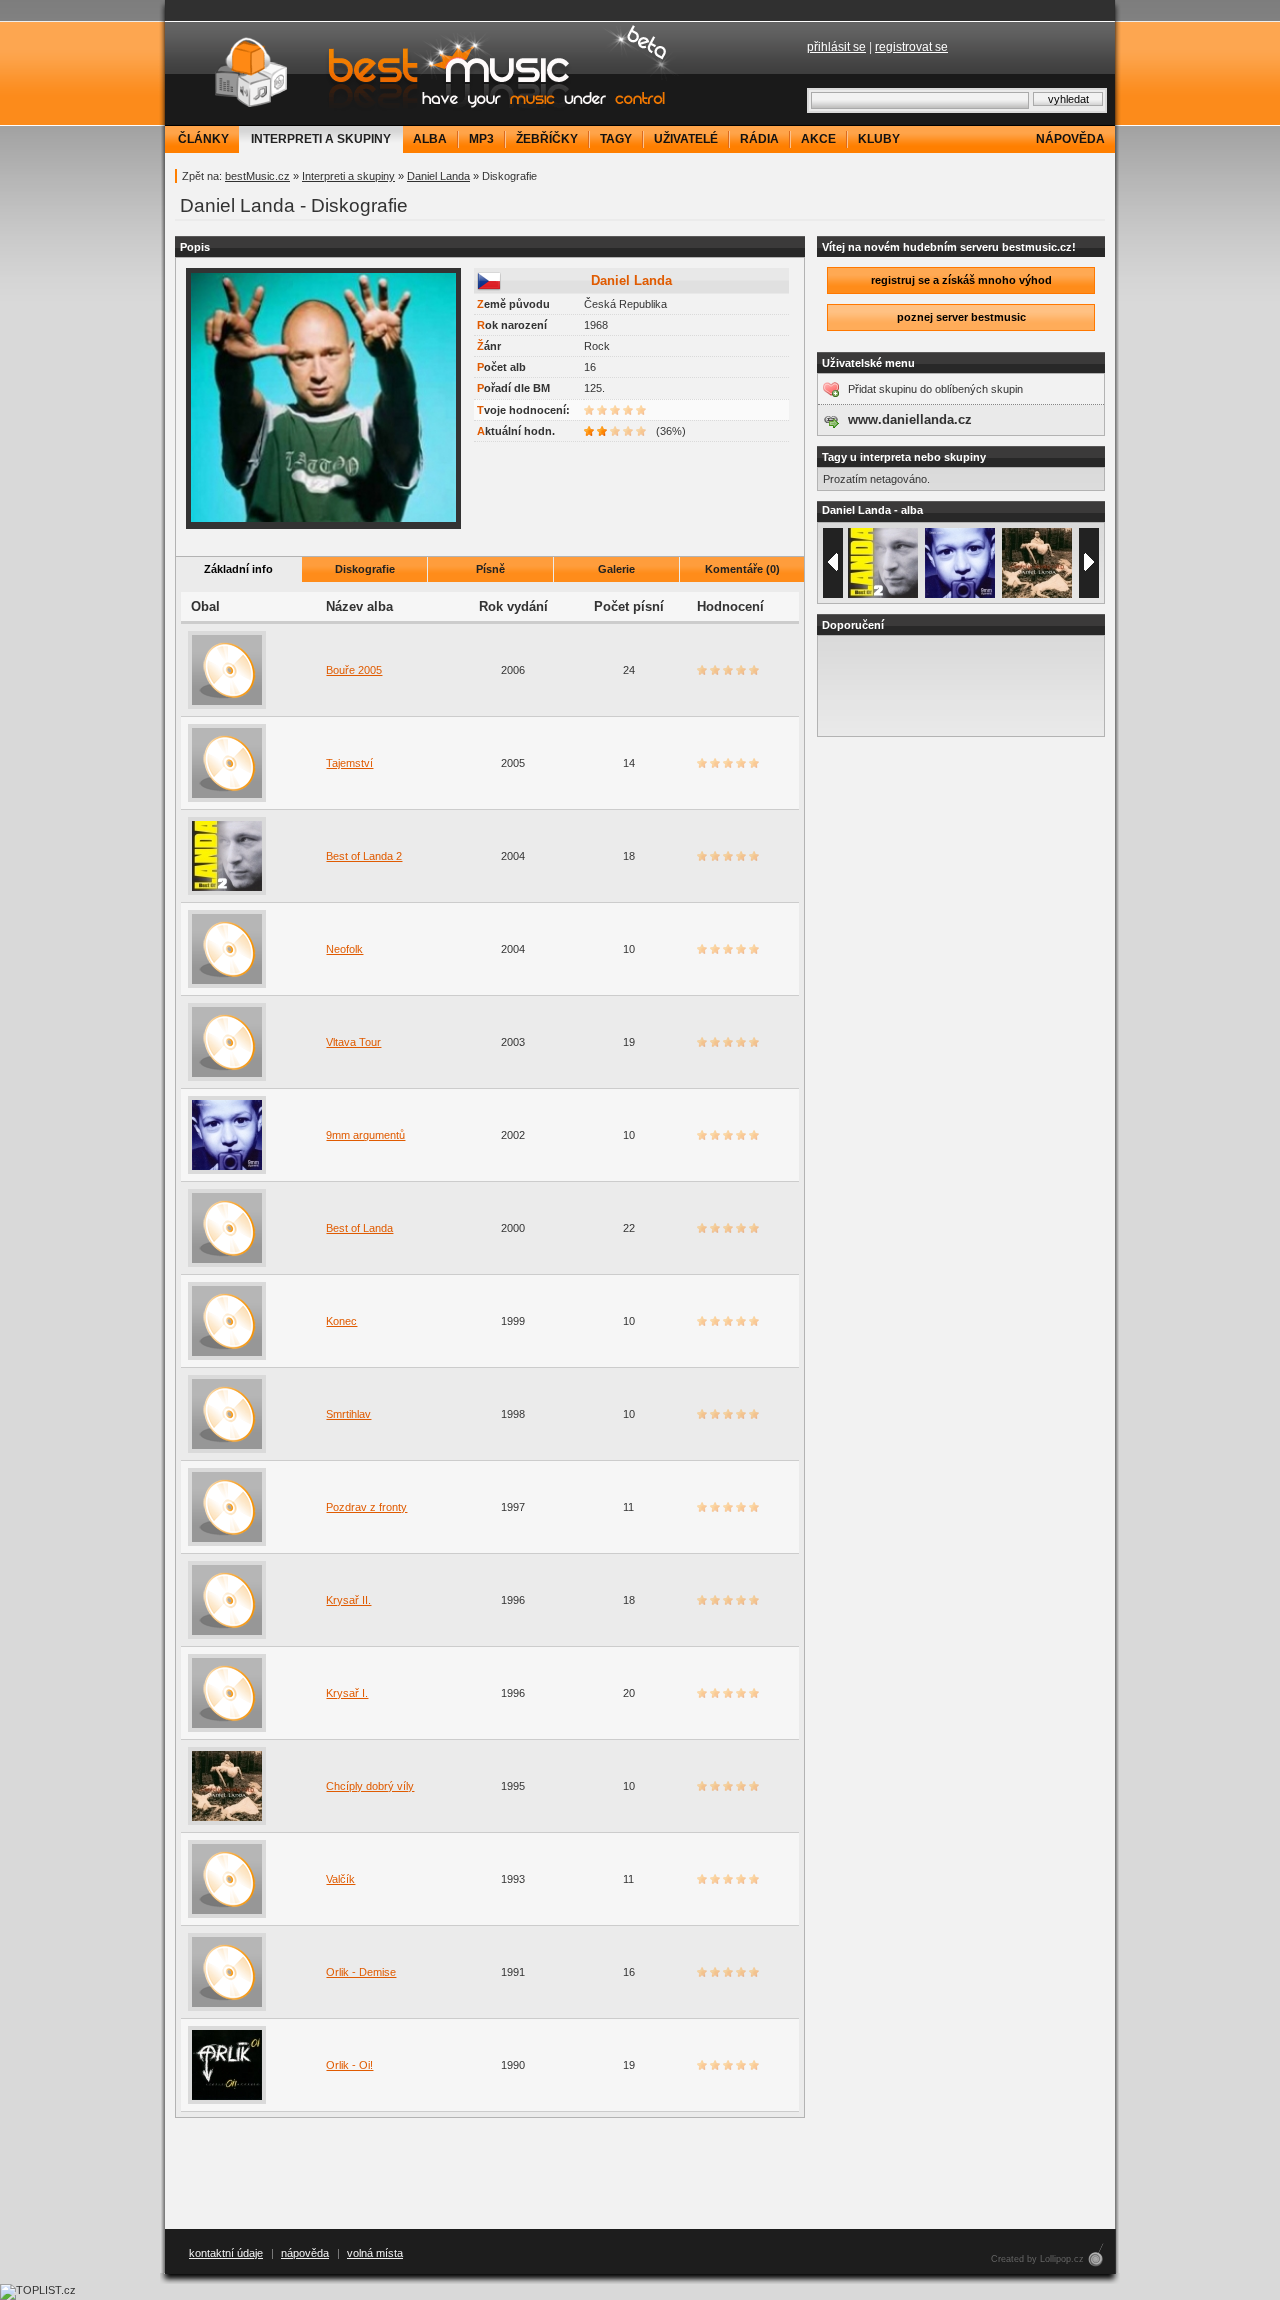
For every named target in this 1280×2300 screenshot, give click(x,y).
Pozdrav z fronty (366, 1507)
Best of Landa (359, 1228)
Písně (490, 569)
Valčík (340, 1879)
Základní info (238, 569)
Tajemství (349, 763)
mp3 (481, 139)
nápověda (1070, 139)
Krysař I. (347, 1693)
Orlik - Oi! (349, 2065)
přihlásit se (836, 47)
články (203, 139)
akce (818, 139)
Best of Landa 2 (364, 856)
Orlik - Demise (361, 1972)
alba (430, 139)
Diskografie (365, 569)
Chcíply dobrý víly (370, 1786)
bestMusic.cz (257, 176)
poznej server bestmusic (961, 317)
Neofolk (344, 949)
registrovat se (911, 47)
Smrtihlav (348, 1414)
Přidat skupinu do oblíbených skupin (935, 389)
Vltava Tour (353, 1042)
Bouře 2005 (354, 670)
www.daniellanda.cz (910, 419)
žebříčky (547, 139)
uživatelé (686, 139)
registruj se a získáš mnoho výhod (961, 280)
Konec (341, 1321)
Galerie (616, 569)
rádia (759, 139)
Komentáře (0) (742, 569)
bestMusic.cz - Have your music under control (425, 73)
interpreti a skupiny (321, 139)
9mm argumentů (365, 1135)
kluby (879, 139)
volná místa (375, 2253)
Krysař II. (348, 1600)
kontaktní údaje (226, 2253)
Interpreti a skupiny (348, 176)
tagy (616, 139)
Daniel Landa (438, 176)
